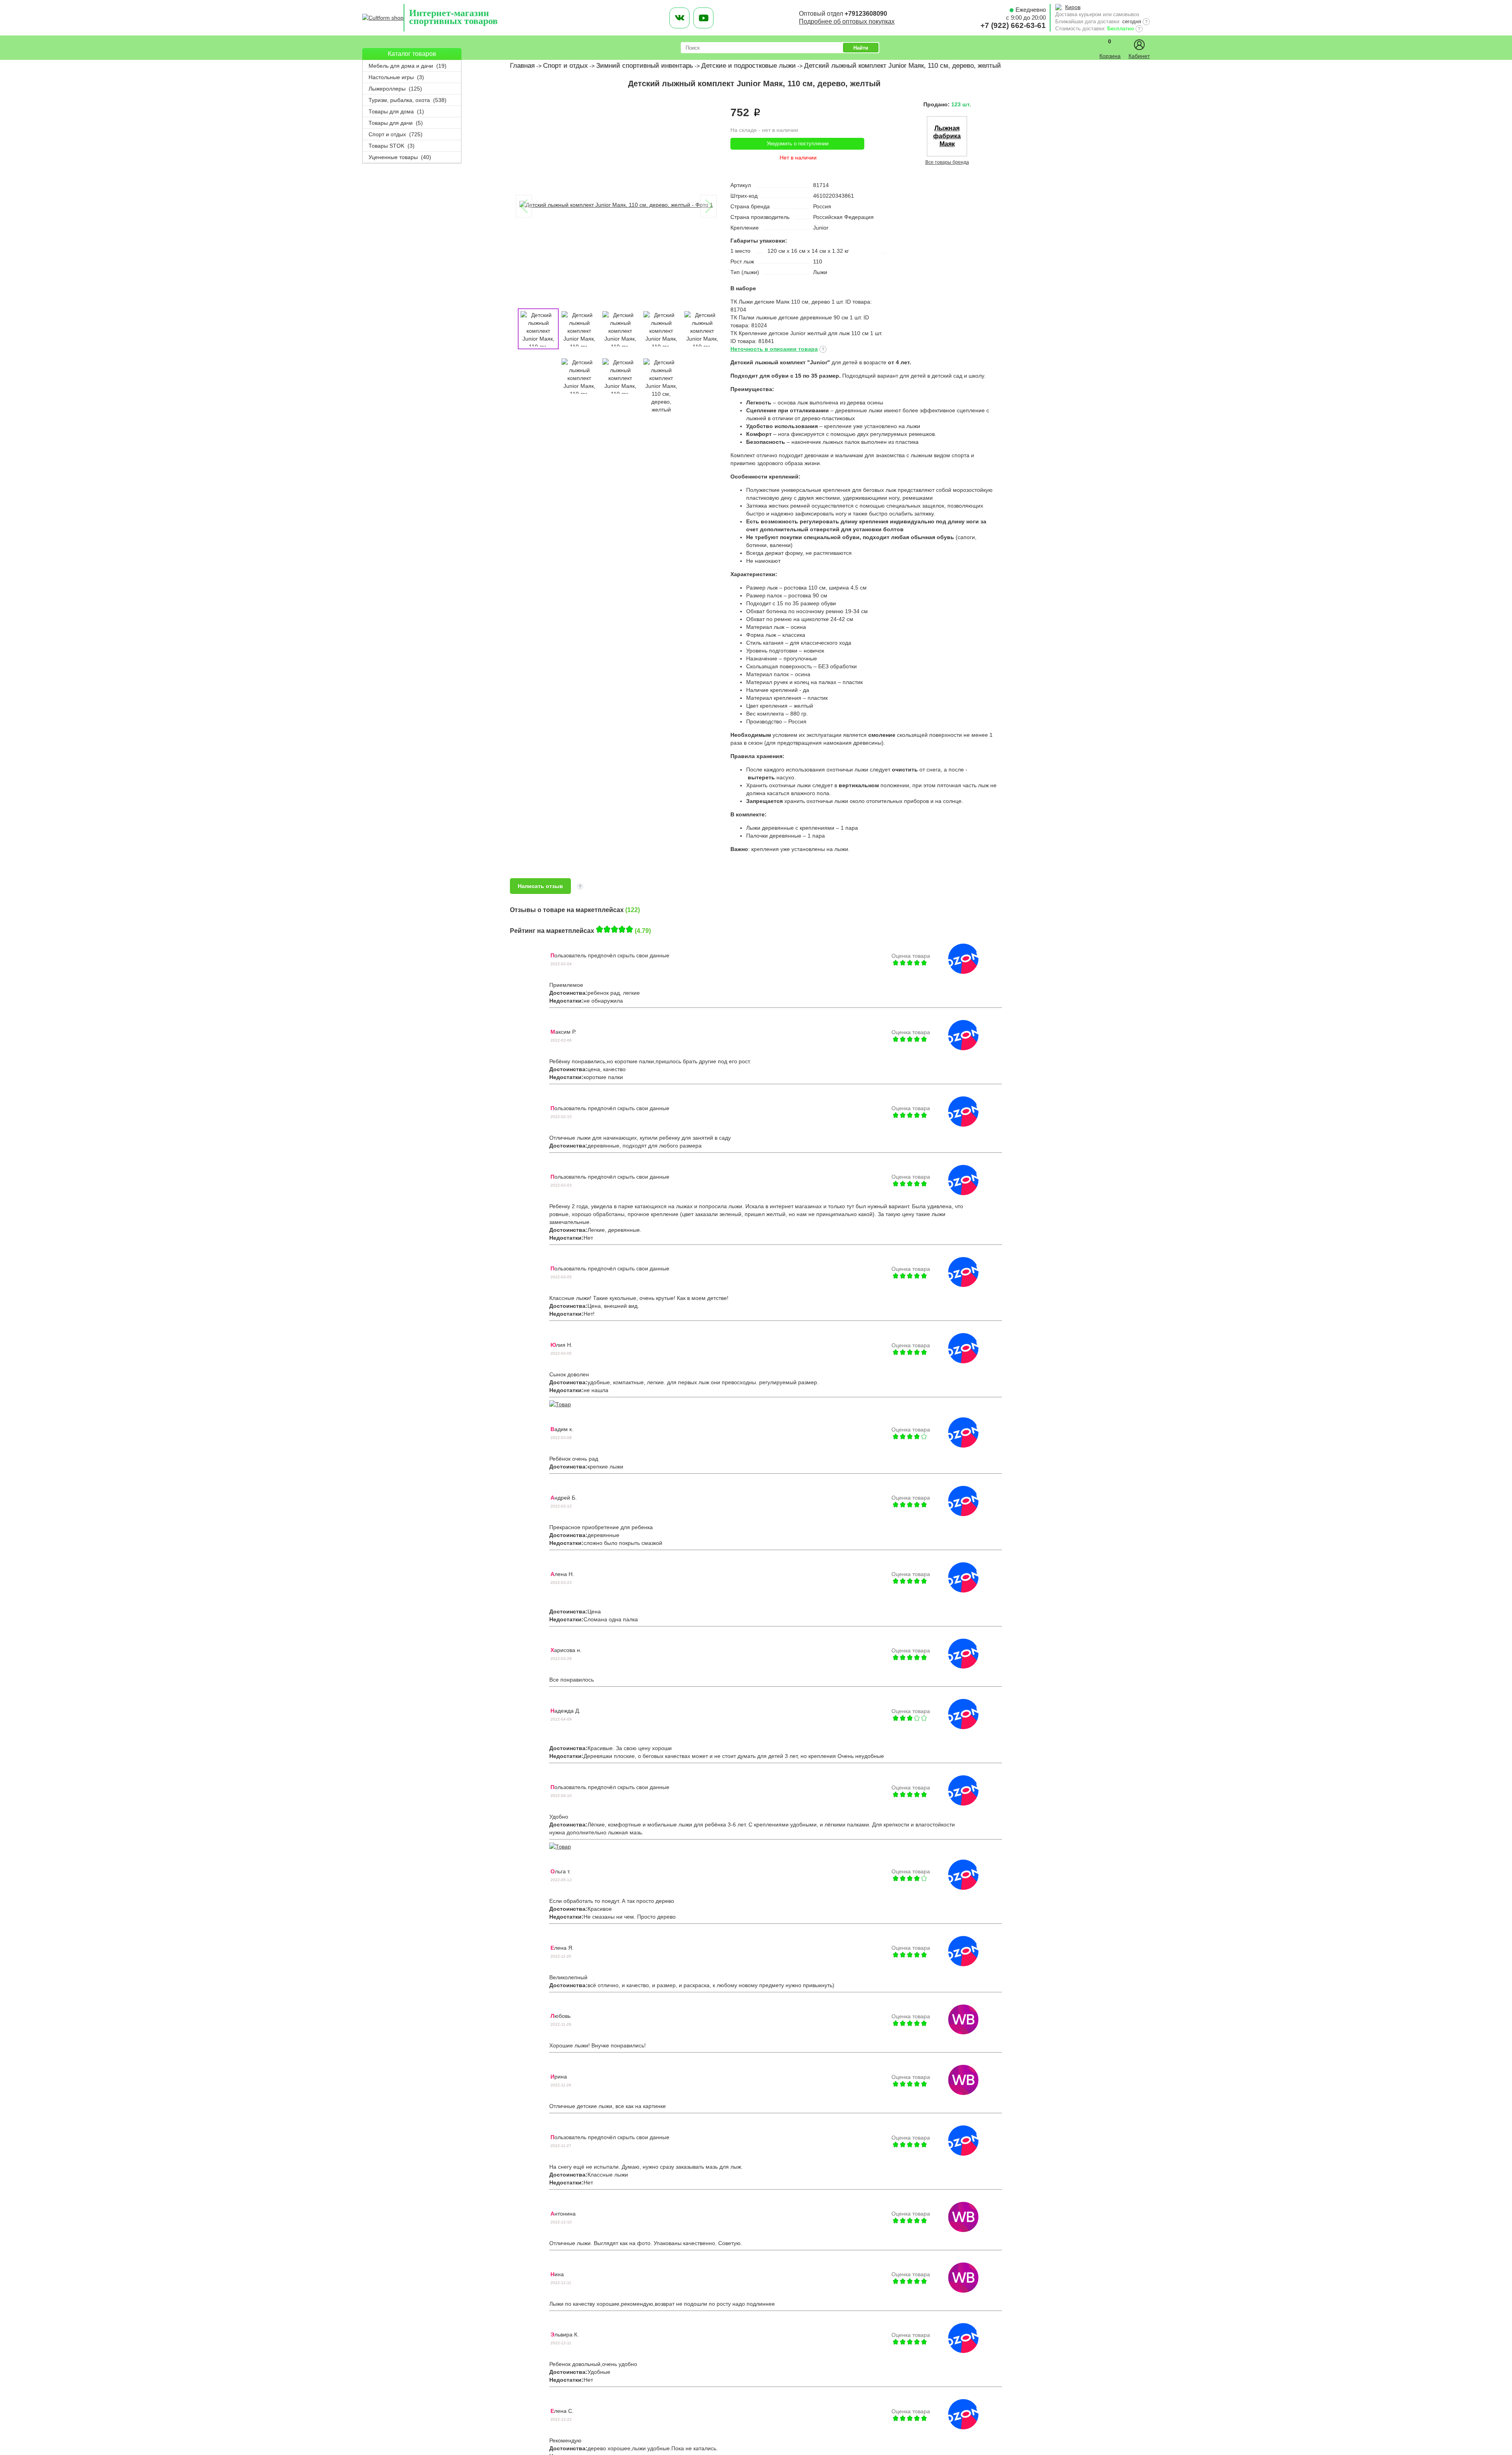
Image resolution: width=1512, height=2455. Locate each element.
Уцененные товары (400, 157)
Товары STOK (392, 146)
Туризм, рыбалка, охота (408, 100)
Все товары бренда (947, 162)
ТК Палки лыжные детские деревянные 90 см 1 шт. (797, 317)
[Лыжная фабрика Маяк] (947, 154)
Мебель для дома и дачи (408, 66)
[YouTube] (703, 18)
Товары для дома (396, 111)
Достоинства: (568, 993)
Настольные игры (396, 77)
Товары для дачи (396, 123)
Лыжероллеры (395, 89)
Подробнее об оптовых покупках (847, 21)
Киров (1073, 7)
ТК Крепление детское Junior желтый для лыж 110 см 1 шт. (806, 333)
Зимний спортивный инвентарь (645, 66)
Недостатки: (566, 1001)
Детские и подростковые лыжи (749, 66)
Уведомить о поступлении (798, 144)
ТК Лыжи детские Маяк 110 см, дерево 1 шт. (788, 302)
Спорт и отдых (396, 134)
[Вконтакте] (679, 18)
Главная (522, 66)
